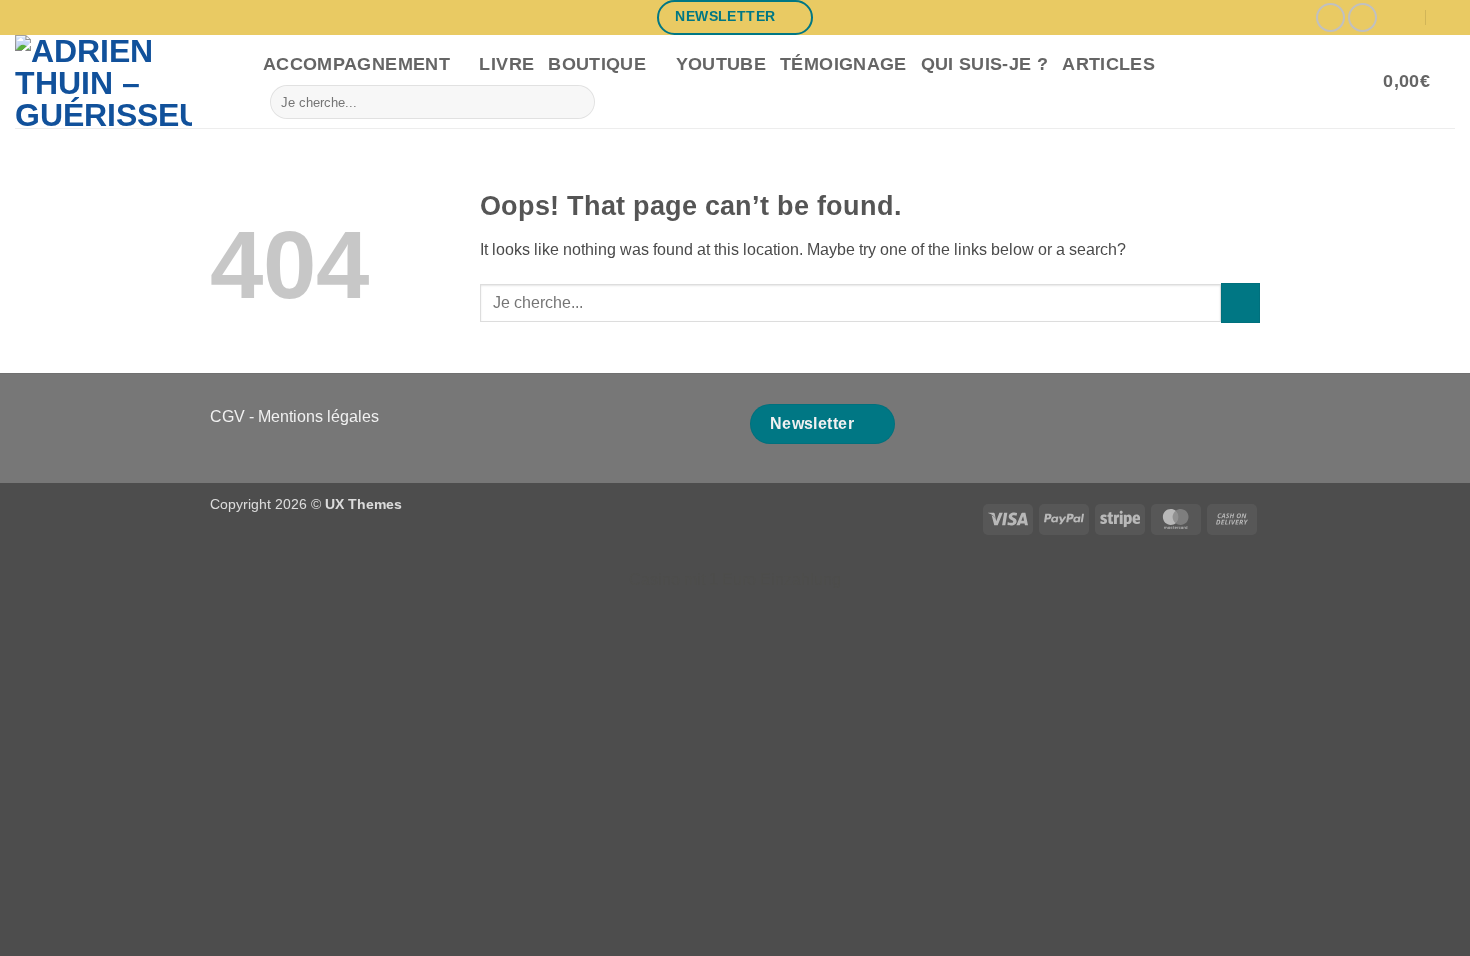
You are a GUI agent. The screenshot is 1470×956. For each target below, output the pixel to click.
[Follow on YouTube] (1362, 17)
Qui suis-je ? (985, 64)
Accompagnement (356, 64)
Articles (1108, 64)
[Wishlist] (1361, 82)
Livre (506, 64)
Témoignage (843, 64)
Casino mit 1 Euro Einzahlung (735, 579)
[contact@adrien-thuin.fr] (1406, 17)
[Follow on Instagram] (1330, 17)
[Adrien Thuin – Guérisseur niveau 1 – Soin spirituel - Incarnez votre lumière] (124, 81)
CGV (227, 416)
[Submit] (576, 102)
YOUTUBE (721, 64)
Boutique (597, 64)
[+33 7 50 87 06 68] (1446, 17)
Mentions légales (318, 416)
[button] (1419, 82)
